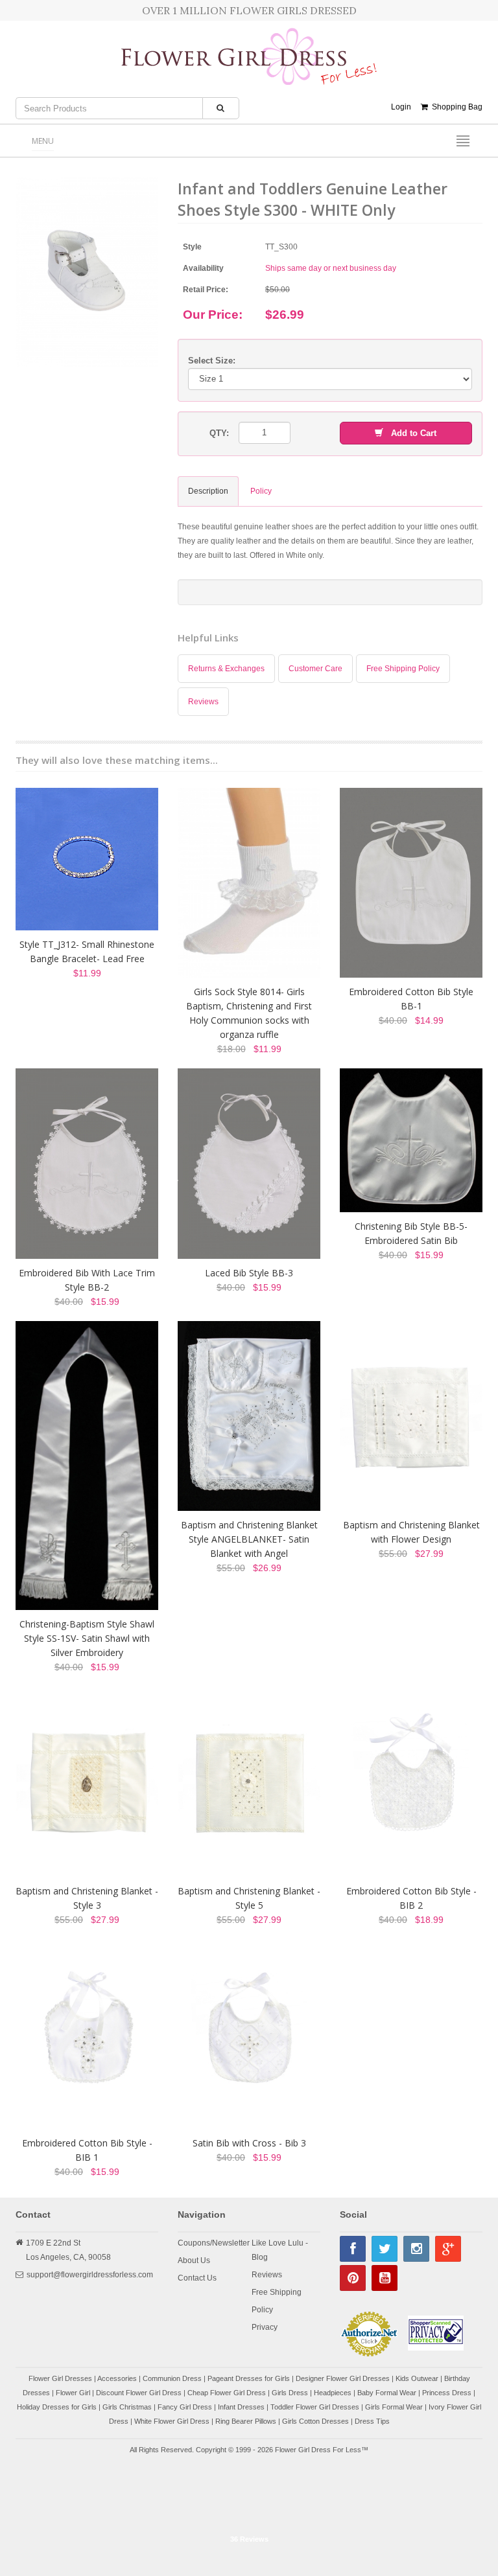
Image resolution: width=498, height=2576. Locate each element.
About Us (194, 2260)
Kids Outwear (417, 2378)
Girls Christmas (127, 2407)
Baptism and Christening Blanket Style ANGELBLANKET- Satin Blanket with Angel (249, 1539)
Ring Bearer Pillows (246, 2421)
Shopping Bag (455, 107)
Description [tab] (208, 491)
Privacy (265, 2327)
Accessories (117, 2378)
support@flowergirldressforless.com (90, 2275)
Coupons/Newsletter (214, 2243)
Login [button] (401, 107)
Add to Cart (410, 433)
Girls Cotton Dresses (315, 2421)
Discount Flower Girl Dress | (142, 2393)
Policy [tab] (261, 491)
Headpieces (333, 2393)
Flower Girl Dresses (60, 2378)
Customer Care (315, 669)
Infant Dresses (241, 2407)
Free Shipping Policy (403, 669)
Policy (262, 2310)
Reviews (203, 702)
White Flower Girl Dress (172, 2421)
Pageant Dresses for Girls (249, 2378)
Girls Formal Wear (394, 2407)
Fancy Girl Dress (185, 2407)
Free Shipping (277, 2292)
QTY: (219, 433)
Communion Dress (172, 2378)
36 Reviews (249, 2539)
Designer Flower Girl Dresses (343, 2378)
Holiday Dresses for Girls (57, 2407)
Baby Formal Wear (387, 2393)
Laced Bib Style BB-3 (249, 1273)
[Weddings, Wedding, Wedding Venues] (249, 2496)
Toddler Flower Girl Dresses (315, 2407)
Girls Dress (290, 2393)
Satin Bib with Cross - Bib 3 (249, 2143)
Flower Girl (73, 2393)
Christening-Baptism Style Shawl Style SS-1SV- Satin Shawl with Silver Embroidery (87, 1638)
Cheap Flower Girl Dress (227, 2393)
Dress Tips (372, 2421)
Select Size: (212, 361)
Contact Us (197, 2278)
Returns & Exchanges (226, 669)
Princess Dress (447, 2393)
